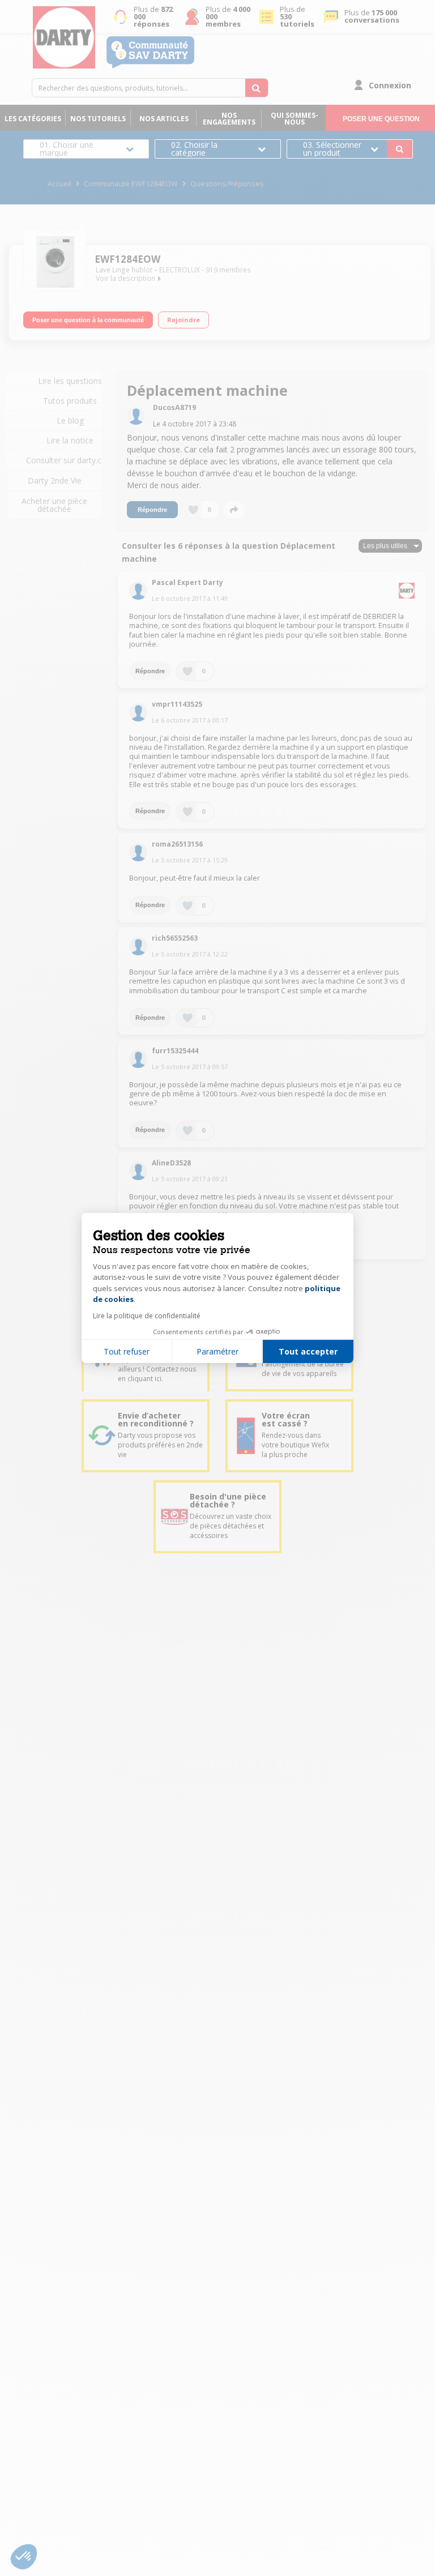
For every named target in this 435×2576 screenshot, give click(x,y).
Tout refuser (127, 1351)
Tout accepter (308, 1351)
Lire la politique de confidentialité (147, 1316)
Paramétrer (217, 1351)
